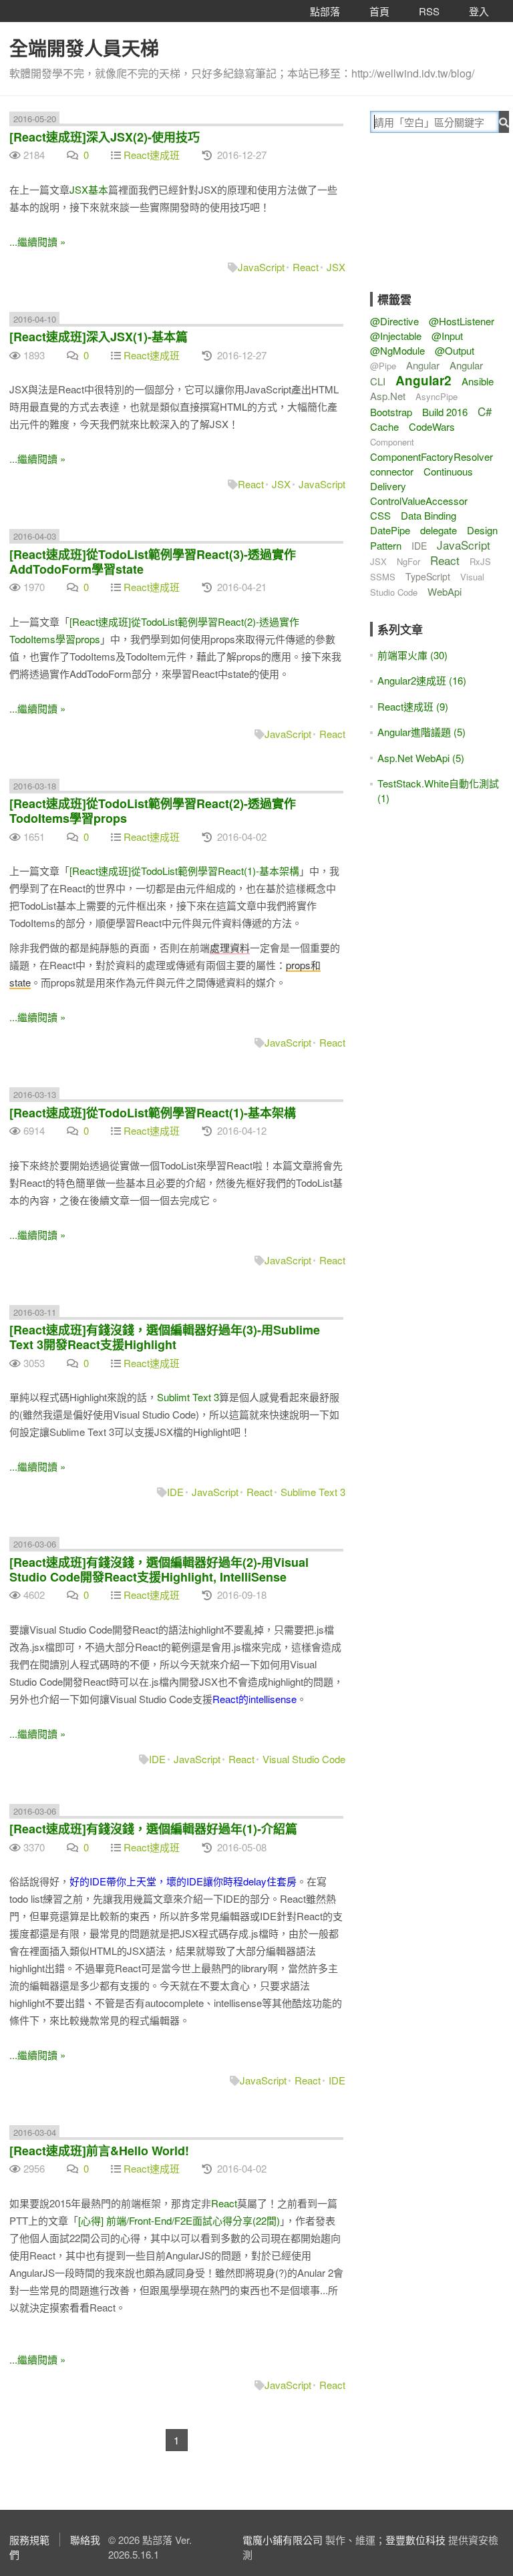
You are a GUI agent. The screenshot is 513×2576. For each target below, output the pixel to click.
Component (392, 442)
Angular (423, 365)
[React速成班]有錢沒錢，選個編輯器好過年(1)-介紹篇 (153, 1829)
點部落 (325, 11)
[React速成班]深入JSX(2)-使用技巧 (105, 137)
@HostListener (462, 321)
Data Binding (429, 515)
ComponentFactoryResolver (432, 456)
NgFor (408, 561)
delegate (439, 530)
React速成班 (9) (413, 706)
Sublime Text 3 (313, 1492)
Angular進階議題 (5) (421, 732)
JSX (336, 267)
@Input (447, 336)
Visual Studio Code (304, 1759)
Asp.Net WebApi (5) (421, 758)
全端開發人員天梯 (84, 48)
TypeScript (428, 576)
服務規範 (29, 2540)
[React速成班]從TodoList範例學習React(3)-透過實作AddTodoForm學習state (153, 562)
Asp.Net (388, 396)
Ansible (478, 381)
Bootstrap (391, 412)
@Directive (394, 321)
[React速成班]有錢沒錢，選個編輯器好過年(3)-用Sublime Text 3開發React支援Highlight (165, 1337)
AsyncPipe (437, 396)
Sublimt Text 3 (188, 1397)
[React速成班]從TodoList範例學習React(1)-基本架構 (184, 871)
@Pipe (383, 366)
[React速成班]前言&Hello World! (99, 2151)
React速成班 (152, 155)
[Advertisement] (442, 222)
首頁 (379, 11)
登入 (479, 11)
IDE (175, 1492)
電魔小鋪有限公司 (283, 2540)
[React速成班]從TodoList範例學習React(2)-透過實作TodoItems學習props (153, 811)
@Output (455, 350)
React (306, 267)
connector (392, 471)
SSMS (383, 577)
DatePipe (390, 530)
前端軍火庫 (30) (412, 655)
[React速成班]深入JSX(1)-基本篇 (99, 337)
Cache (384, 426)
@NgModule (397, 350)
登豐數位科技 (415, 2540)
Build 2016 (445, 412)
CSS (380, 515)
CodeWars (432, 426)
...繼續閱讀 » (37, 241)
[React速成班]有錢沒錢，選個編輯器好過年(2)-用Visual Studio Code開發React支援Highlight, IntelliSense (159, 1570)
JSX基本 (89, 189)
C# (485, 411)
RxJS (480, 561)
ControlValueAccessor (419, 501)
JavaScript (261, 267)
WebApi (445, 591)
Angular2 (423, 380)
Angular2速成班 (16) (422, 680)
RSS (429, 11)
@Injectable (396, 336)
